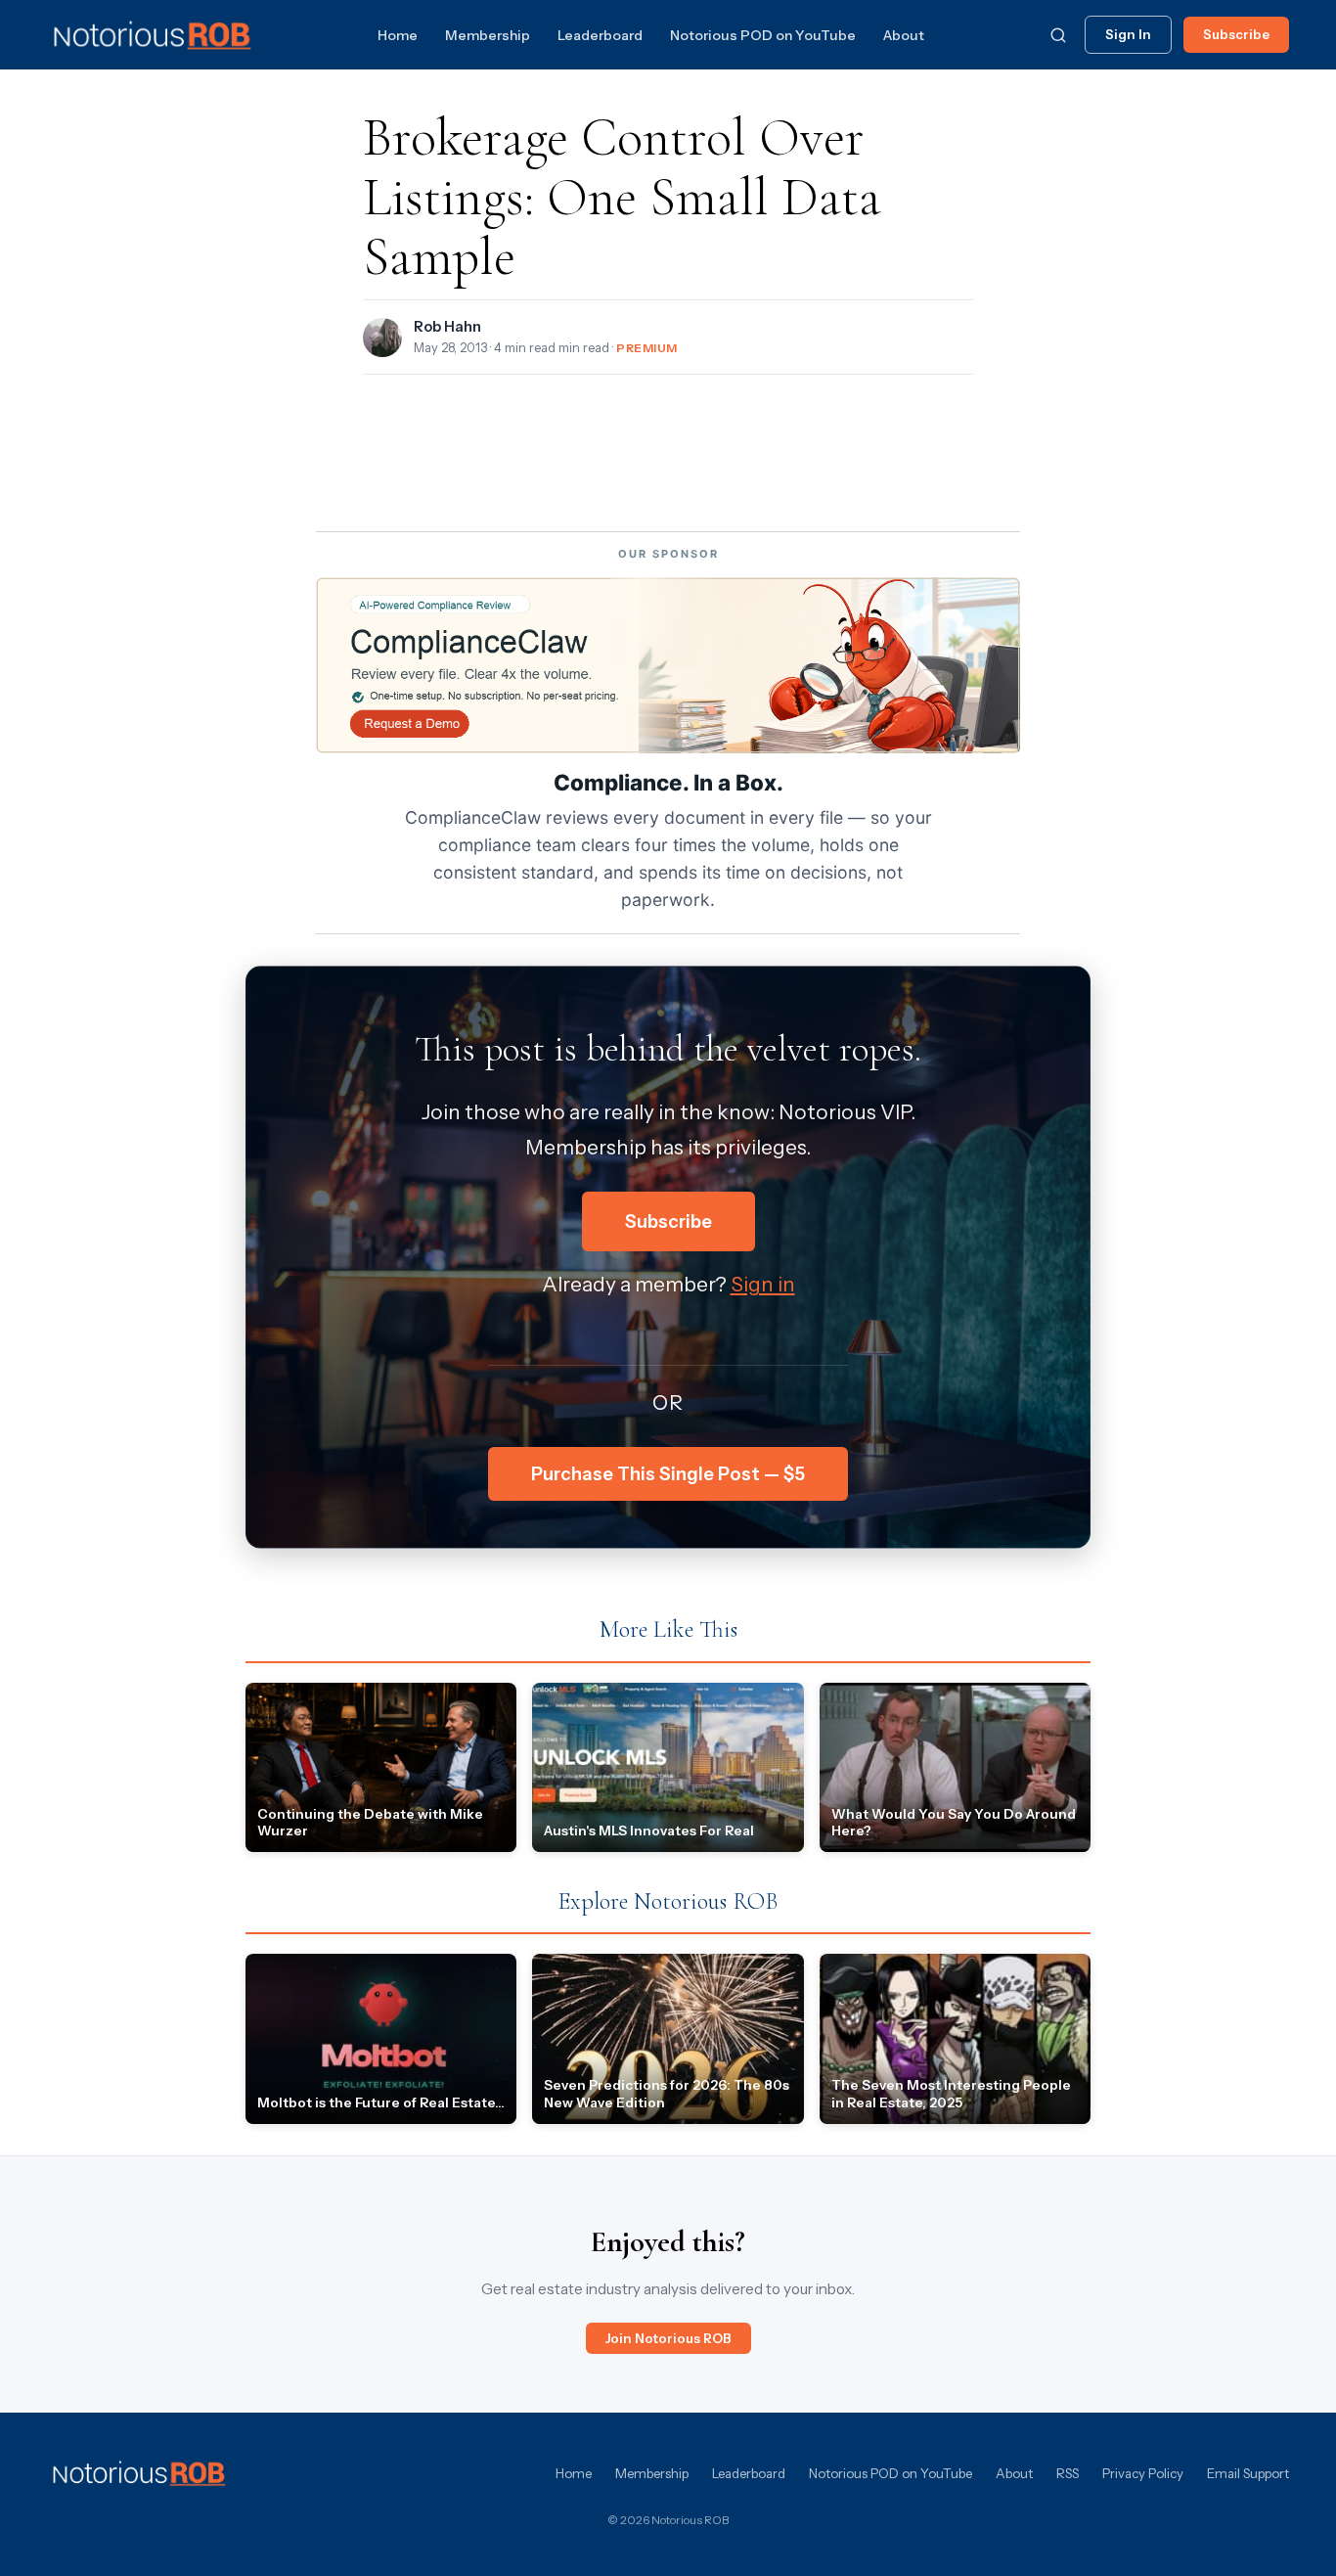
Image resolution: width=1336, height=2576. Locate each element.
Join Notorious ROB (668, 2338)
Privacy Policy (1143, 2473)
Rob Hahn (447, 327)
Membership (488, 35)
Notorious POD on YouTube (763, 35)
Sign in (763, 1284)
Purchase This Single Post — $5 (668, 1474)
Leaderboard (600, 35)
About (904, 35)
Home (398, 35)
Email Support (1248, 2473)
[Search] (1058, 35)
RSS (1068, 2473)
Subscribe (1236, 34)
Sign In (1128, 34)
